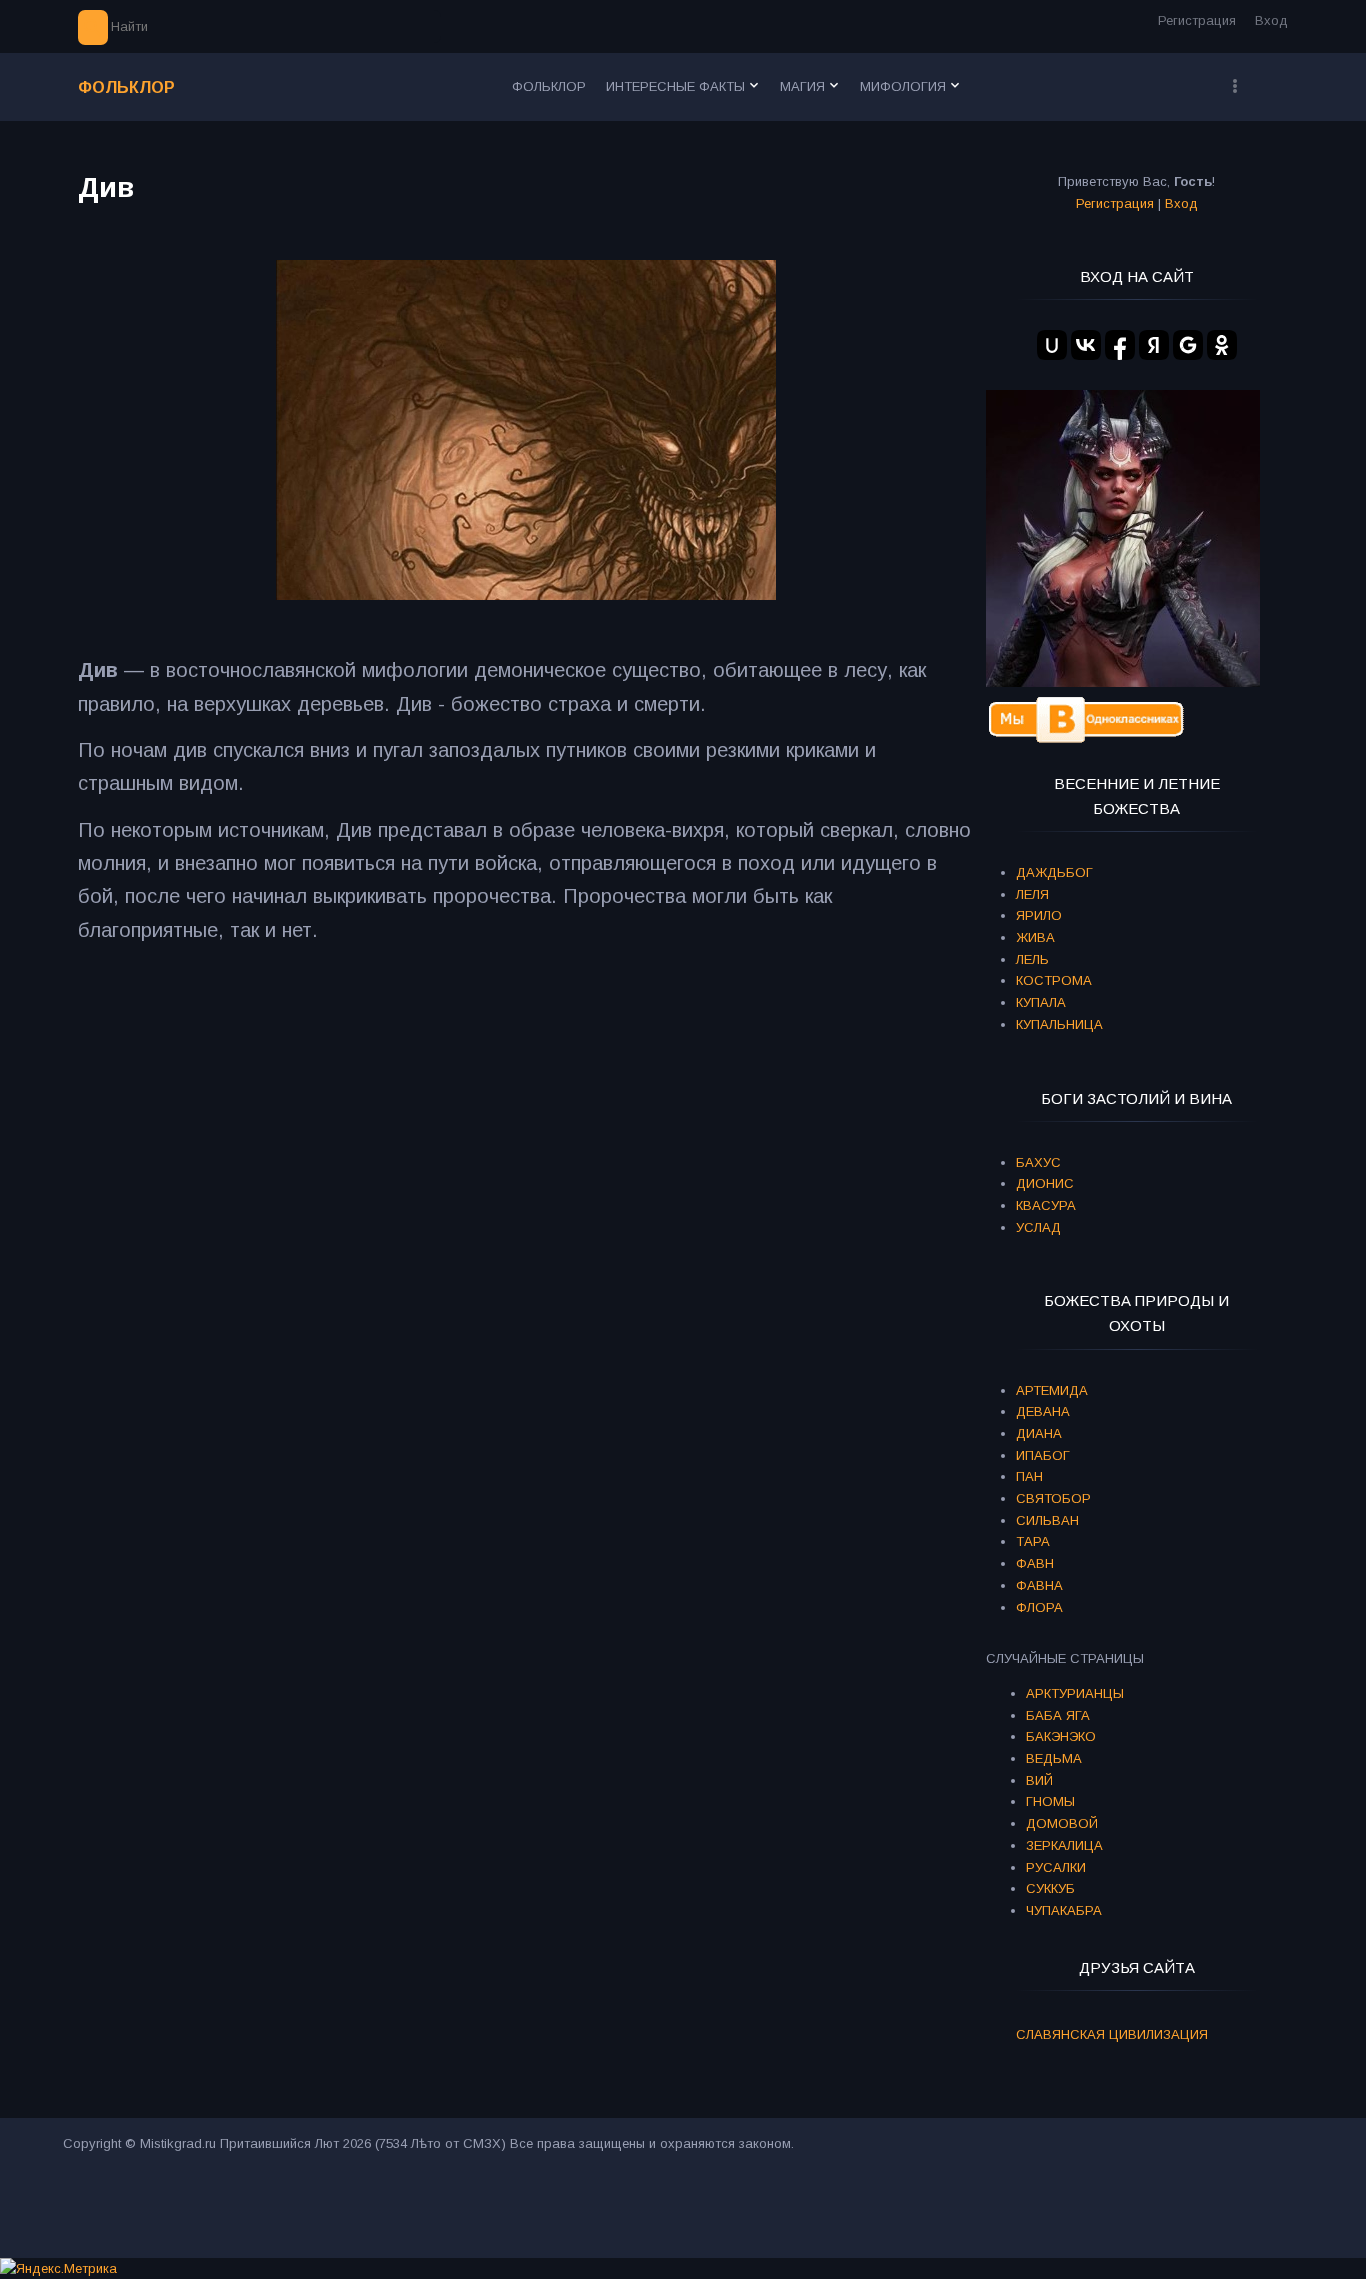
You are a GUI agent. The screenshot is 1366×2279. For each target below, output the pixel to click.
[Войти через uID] (1052, 345)
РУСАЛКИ (1056, 1867)
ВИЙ (1039, 1780)
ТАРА (1033, 1541)
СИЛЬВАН (1047, 1520)
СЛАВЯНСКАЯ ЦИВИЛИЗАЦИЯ (1112, 2034)
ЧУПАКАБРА (1064, 1910)
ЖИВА (1035, 937)
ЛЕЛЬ (1032, 959)
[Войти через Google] (1188, 345)
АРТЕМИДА (1052, 1390)
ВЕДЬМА (1054, 1758)
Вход (1271, 20)
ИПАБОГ (1043, 1455)
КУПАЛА (1041, 1002)
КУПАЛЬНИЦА (1059, 1024)
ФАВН (1035, 1563)
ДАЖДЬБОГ (1054, 872)
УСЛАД (1038, 1227)
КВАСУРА (1046, 1205)
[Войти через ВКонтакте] (1086, 345)
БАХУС (1038, 1162)
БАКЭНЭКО (1061, 1736)
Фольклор (126, 87)
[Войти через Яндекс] (1154, 345)
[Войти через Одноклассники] (1222, 345)
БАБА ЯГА (1058, 1715)
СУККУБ (1050, 1888)
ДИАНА (1039, 1433)
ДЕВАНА (1043, 1411)
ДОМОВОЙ (1062, 1823)
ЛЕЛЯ (1032, 894)
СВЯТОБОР (1053, 1498)
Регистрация (1197, 20)
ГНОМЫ (1050, 1801)
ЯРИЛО (1039, 915)
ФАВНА (1039, 1585)
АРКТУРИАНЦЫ (1075, 1693)
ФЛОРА (1039, 1607)
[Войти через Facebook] (1120, 345)
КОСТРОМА (1054, 980)
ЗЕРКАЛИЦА (1064, 1845)
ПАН (1029, 1476)
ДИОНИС (1045, 1183)
